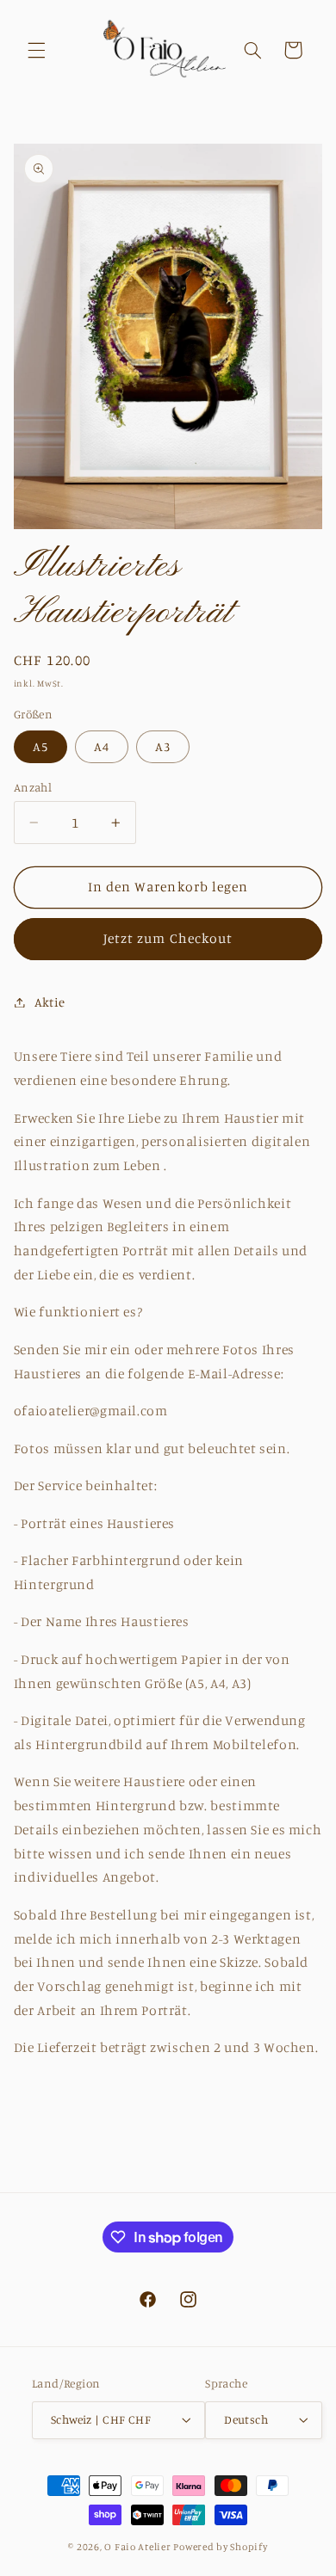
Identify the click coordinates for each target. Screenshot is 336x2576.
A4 (102, 746)
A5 (40, 746)
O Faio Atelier (137, 2547)
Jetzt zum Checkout (168, 938)
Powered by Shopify (220, 2547)
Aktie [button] (50, 1002)
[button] (36, 50)
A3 (163, 746)
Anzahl (33, 787)
